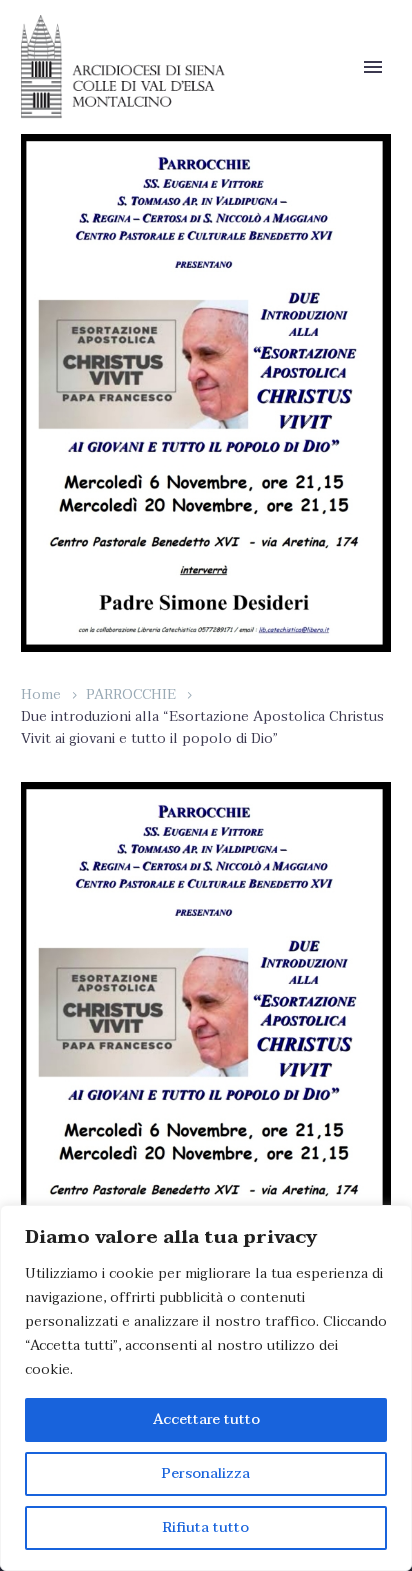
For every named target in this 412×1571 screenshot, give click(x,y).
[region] (206, 1388)
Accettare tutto (206, 1419)
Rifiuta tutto (206, 1527)
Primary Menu (373, 67)
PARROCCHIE (131, 694)
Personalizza (206, 1473)
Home (41, 694)
